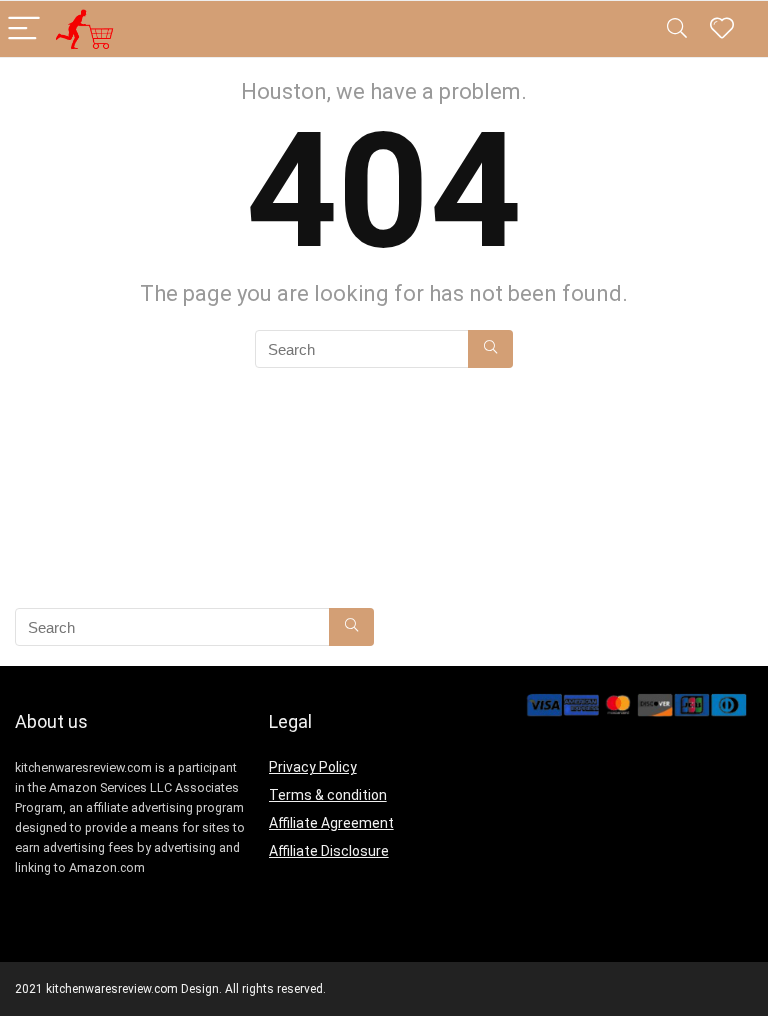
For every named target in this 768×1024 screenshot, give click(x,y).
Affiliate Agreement (331, 823)
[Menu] (24, 29)
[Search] (677, 29)
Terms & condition (328, 795)
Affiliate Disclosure (329, 851)
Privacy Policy (313, 767)
